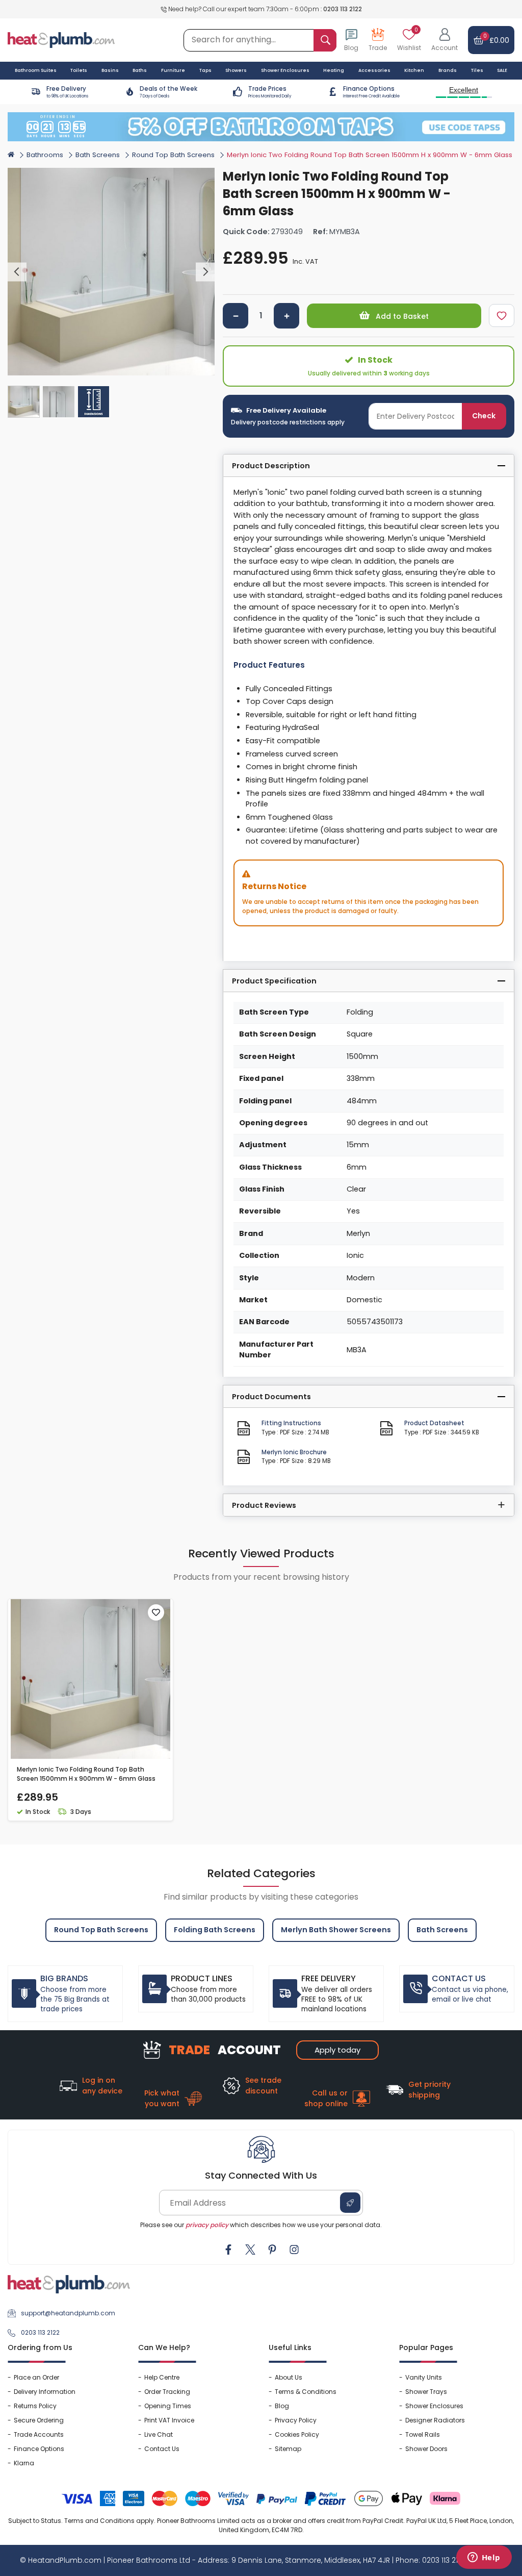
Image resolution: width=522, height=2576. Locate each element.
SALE (502, 70)
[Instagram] (294, 2250)
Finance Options (39, 2449)
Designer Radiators (435, 2420)
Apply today (337, 2050)
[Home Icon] (11, 154)
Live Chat (159, 2434)
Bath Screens (98, 155)
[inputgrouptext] (325, 40)
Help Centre (162, 2377)
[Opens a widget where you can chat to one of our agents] (484, 2558)
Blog (282, 2406)
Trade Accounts (39, 2434)
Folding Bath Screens (215, 1930)
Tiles (477, 70)
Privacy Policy (296, 2420)
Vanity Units (424, 2377)
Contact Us (162, 2449)
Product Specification (274, 981)
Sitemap (288, 2449)
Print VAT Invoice (169, 2420)
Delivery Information (45, 2392)
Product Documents (271, 1397)
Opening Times (168, 2406)
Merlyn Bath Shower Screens (336, 1930)
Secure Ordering (39, 2420)
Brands (448, 70)
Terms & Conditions (306, 2392)
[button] (445, 40)
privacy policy (207, 2225)
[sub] (236, 316)
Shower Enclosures (434, 2406)
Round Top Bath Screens (173, 155)
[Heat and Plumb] (61, 40)
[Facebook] (228, 2250)
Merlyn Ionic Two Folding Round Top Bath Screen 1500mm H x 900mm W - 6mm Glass (86, 1774)
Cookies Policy (297, 2434)
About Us (289, 2377)
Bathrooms (45, 155)
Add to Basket (401, 316)
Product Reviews (264, 1505)
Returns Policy (35, 2406)
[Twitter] (250, 2250)
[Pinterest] (272, 2250)
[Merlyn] (497, 174)
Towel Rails (423, 2434)
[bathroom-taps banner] (261, 127)
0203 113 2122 (343, 9)
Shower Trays (426, 2392)
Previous (17, 272)
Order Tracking (167, 2392)
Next (205, 272)
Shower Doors (426, 2449)
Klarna (24, 2463)
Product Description (271, 466)
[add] (286, 316)
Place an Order (36, 2377)
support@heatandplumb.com (68, 2313)
